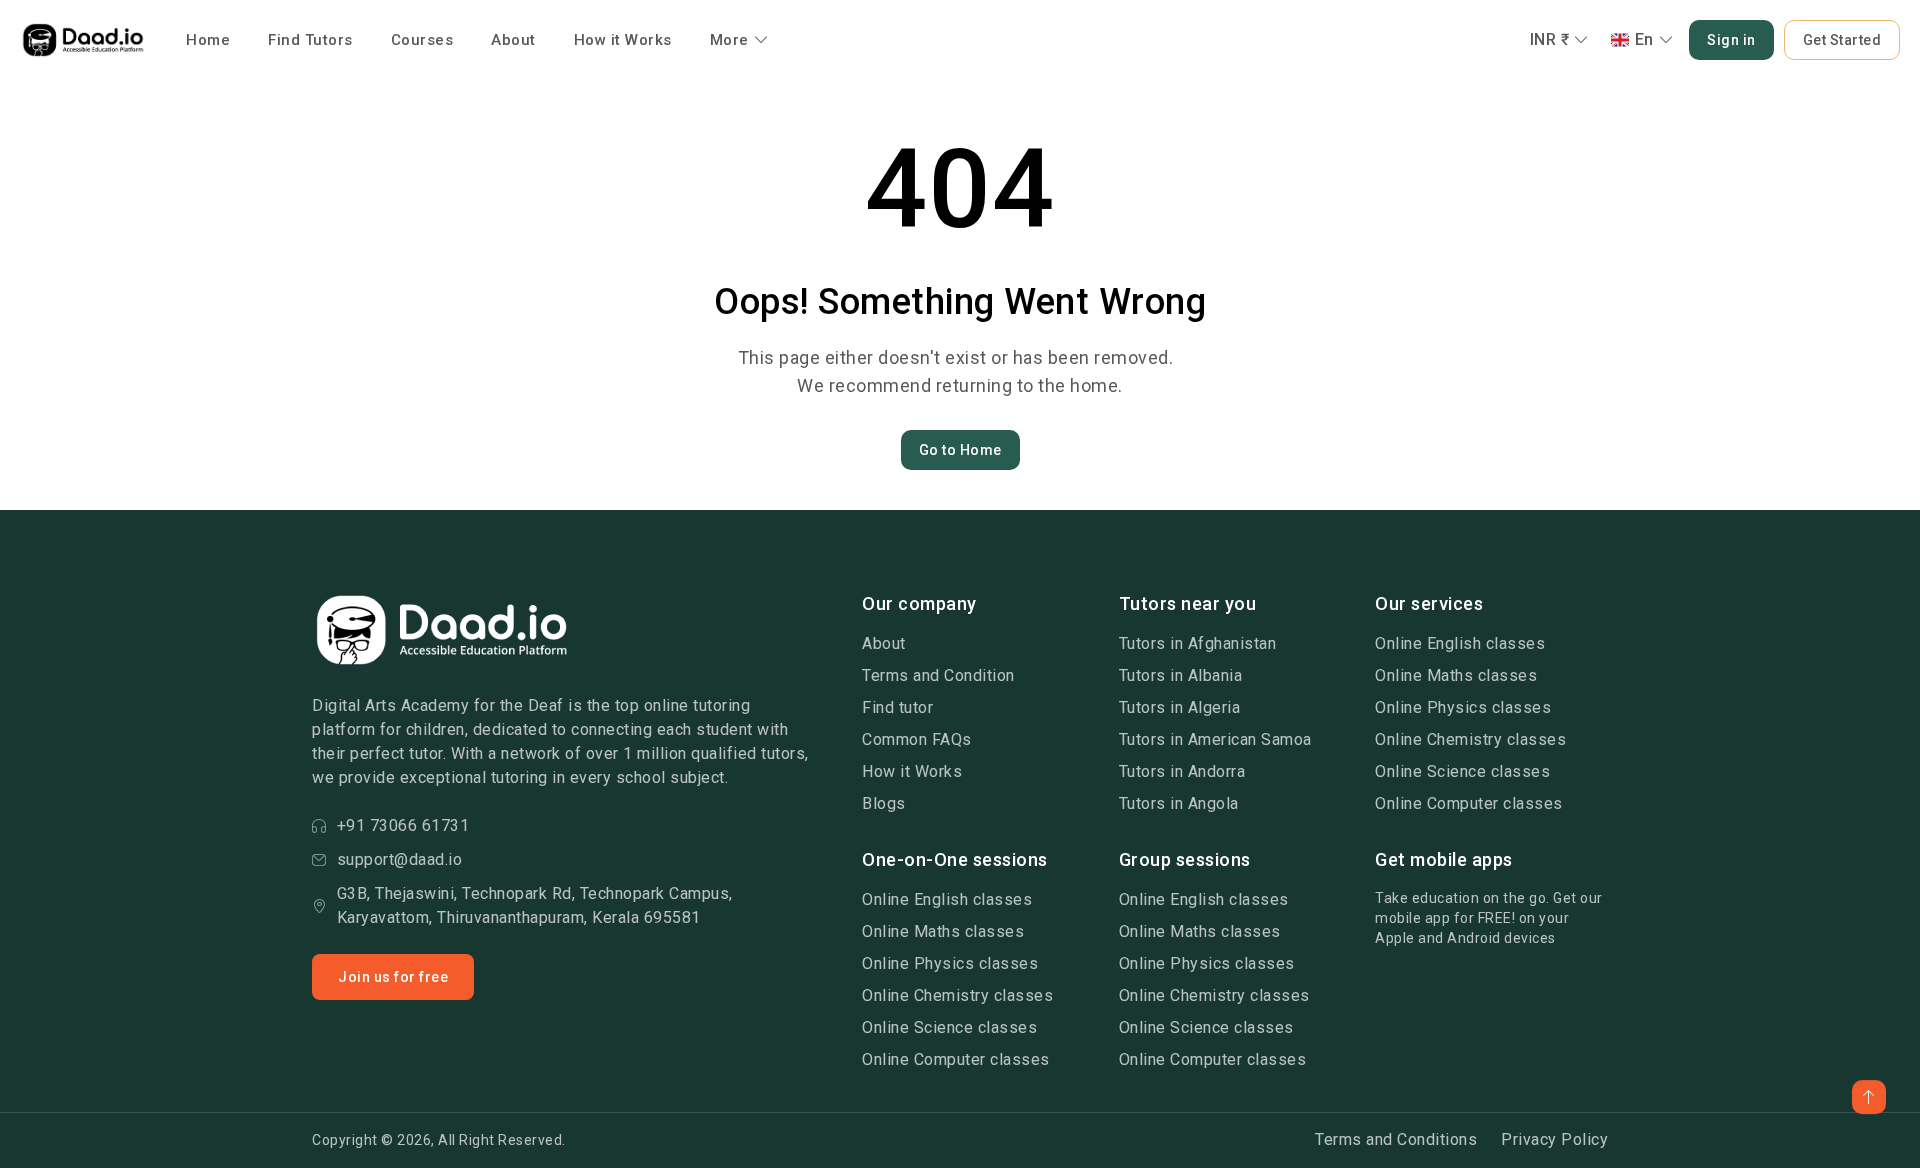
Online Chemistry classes (1470, 739)
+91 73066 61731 (403, 825)
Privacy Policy (1554, 1139)
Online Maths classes (1456, 675)
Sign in (1731, 40)
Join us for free (393, 977)
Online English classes (1460, 643)
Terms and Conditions (1396, 1139)
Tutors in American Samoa (1215, 739)
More (729, 40)
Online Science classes (1462, 771)
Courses (422, 40)
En (1644, 39)
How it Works (623, 40)
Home (208, 40)
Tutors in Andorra (1182, 771)
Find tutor (897, 707)
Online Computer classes (1469, 803)
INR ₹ (1550, 39)
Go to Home (960, 450)
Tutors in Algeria (1180, 707)
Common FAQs (917, 739)
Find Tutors (310, 40)
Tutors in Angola (1179, 803)
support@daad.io (400, 859)
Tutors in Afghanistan (1198, 643)
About (513, 40)
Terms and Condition (938, 675)
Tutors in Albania (1181, 675)
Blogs (884, 803)
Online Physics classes (1463, 707)
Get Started (1842, 40)
